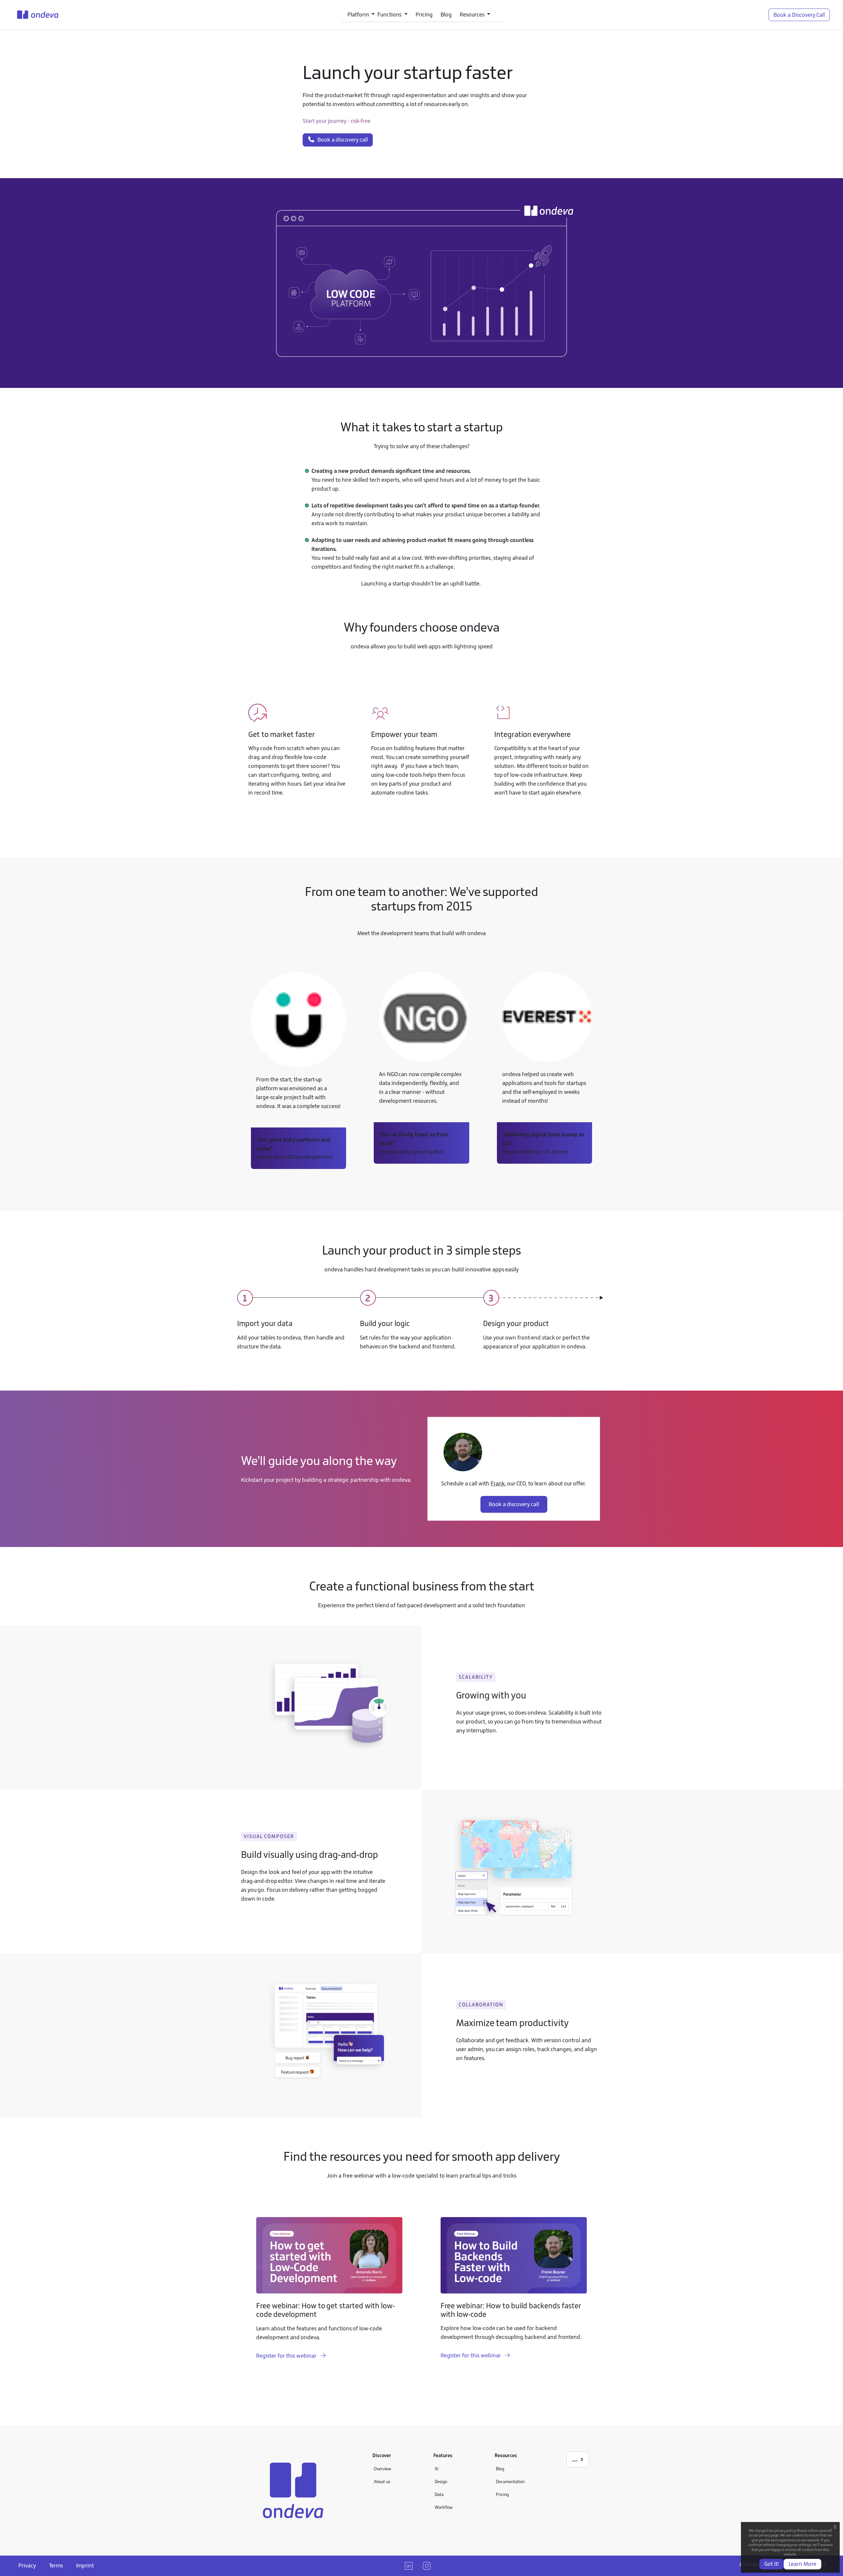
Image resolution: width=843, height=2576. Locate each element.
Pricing (424, 14)
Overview (382, 2469)
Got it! (772, 2564)
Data (439, 2494)
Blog (446, 14)
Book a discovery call (341, 140)
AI (436, 2469)
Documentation (510, 2481)
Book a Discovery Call (799, 15)
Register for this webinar (287, 2356)
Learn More (802, 2564)
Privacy (27, 2565)
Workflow (444, 2507)
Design (441, 2481)
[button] (361, 15)
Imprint (85, 2565)
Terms (56, 2565)
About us (382, 2481)
